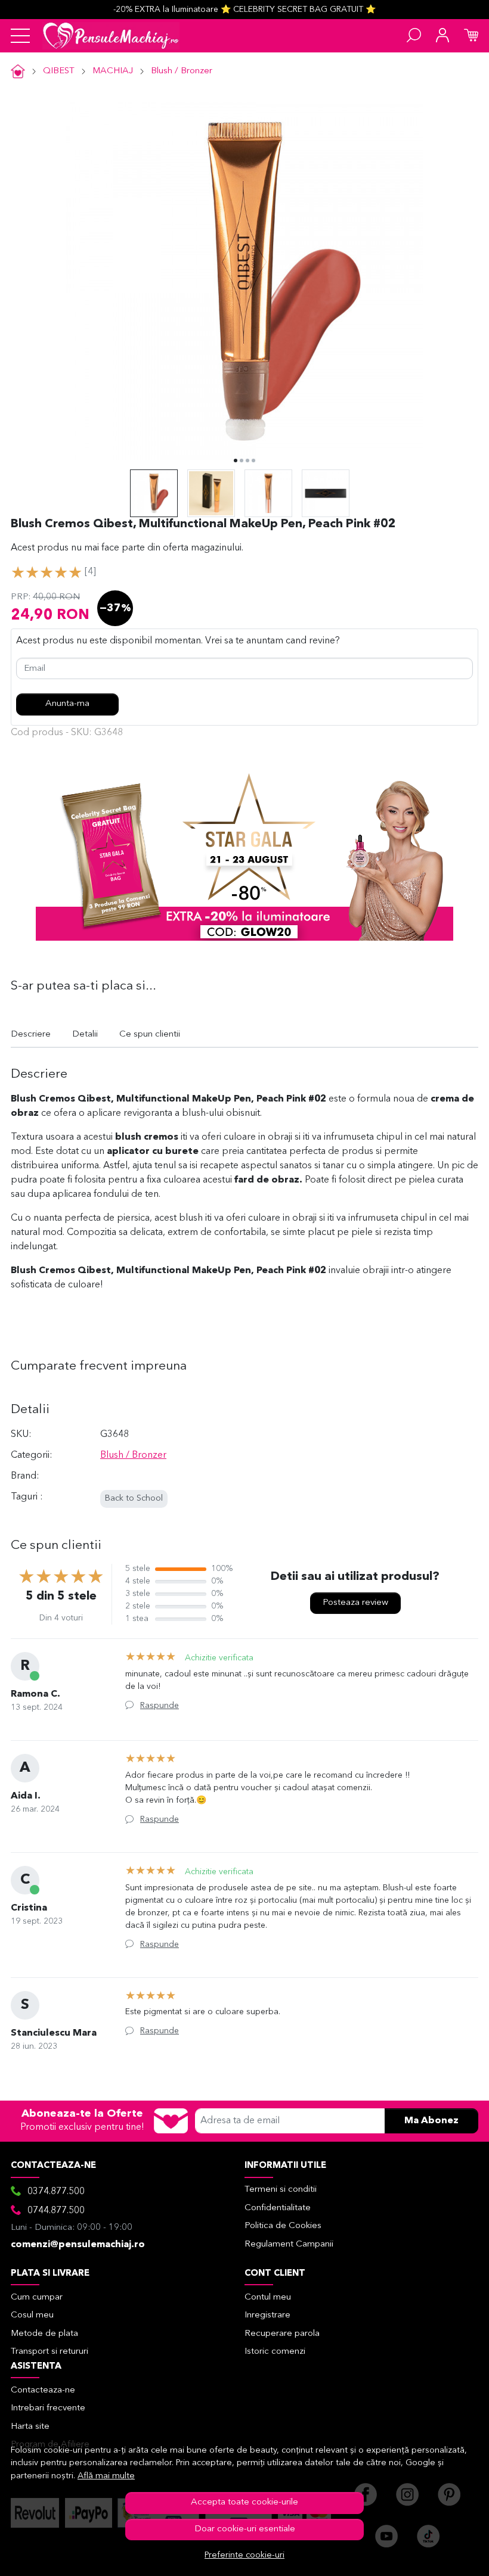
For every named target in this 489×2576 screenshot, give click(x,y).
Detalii (85, 1035)
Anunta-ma (67, 704)
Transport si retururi (49, 2352)
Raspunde (160, 1706)
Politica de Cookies (283, 2226)
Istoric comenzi (275, 2352)
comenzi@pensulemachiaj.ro (78, 2245)
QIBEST (59, 71)
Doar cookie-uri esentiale (245, 2529)
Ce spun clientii (150, 1035)
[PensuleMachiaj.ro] (111, 36)
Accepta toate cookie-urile (244, 2502)
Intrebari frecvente (48, 2408)
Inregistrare (267, 2315)
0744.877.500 (56, 2211)
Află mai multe (106, 2476)
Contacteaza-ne (43, 2390)
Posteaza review (355, 1603)
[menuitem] (154, 493)
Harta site (30, 2427)
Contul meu (268, 2297)
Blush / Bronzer (182, 71)
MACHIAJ (113, 71)
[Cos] (471, 36)
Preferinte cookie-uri (244, 2555)
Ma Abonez (431, 2121)
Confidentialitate (278, 2208)
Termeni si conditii (281, 2190)
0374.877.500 (56, 2192)
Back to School (134, 1499)
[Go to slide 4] (253, 461)
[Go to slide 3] (247, 461)
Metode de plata (44, 2334)
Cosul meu (32, 2315)
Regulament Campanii (289, 2244)
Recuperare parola (282, 2334)
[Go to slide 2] (242, 461)
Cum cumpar (37, 2297)
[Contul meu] (442, 36)
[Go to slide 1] (236, 461)
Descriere (31, 1035)
